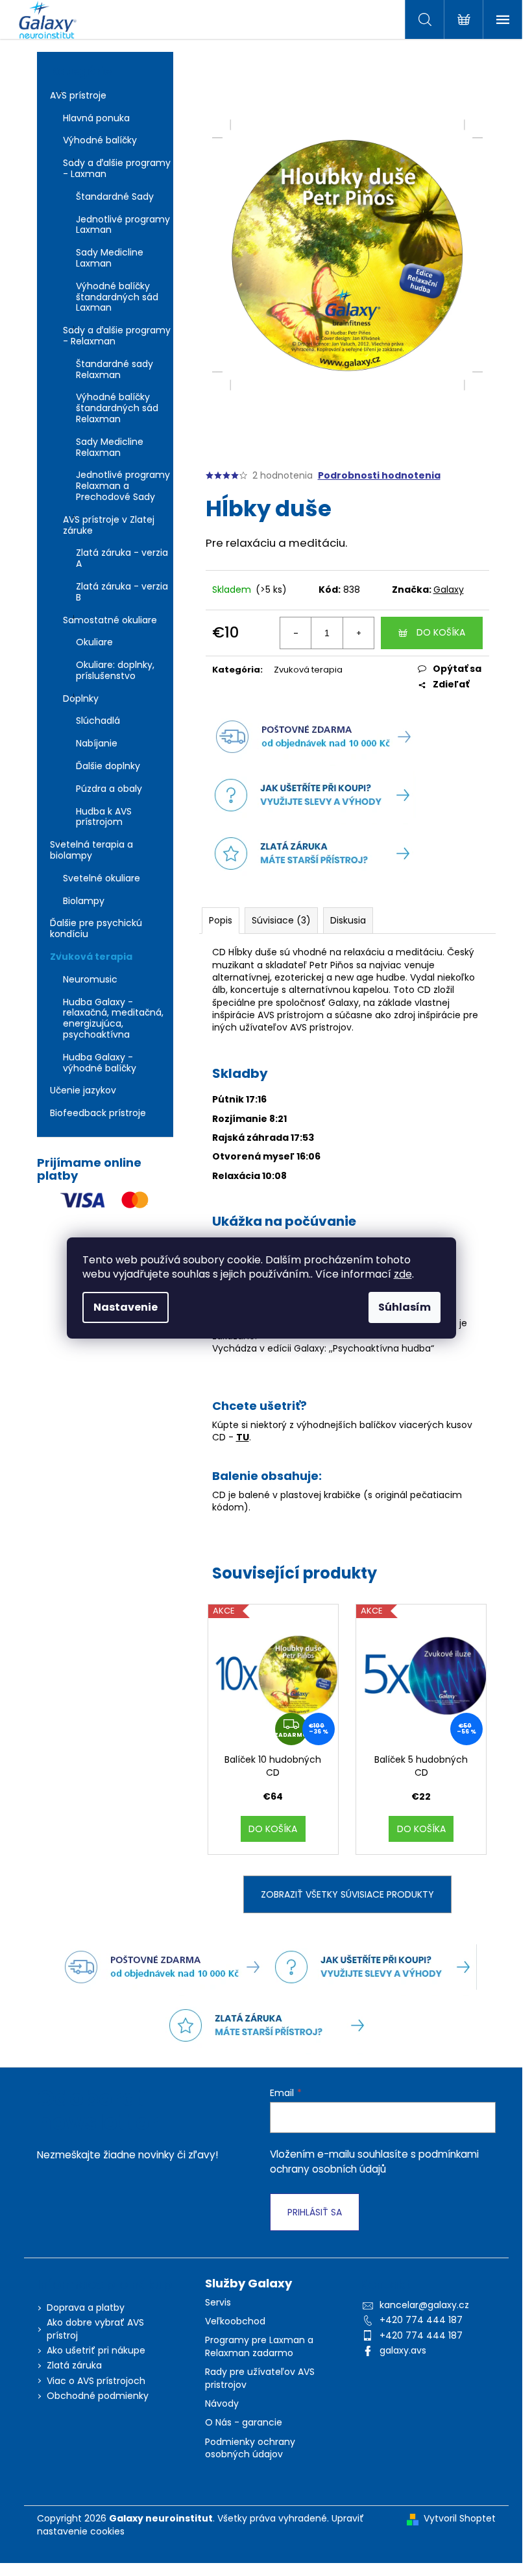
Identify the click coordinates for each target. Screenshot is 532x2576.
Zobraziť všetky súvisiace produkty (347, 1894)
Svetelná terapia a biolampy (91, 850)
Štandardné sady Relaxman (115, 369)
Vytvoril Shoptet (460, 2519)
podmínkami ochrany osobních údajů (374, 2161)
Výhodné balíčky (100, 140)
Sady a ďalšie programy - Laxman (117, 168)
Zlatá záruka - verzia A (122, 558)
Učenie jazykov (83, 1090)
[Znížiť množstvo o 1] (296, 633)
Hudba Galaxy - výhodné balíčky (100, 1063)
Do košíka (441, 632)
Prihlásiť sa (315, 2212)
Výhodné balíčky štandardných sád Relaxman (117, 408)
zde (403, 1274)
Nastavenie (126, 1307)
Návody (222, 2404)
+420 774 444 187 (421, 2320)
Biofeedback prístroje (98, 1113)
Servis (218, 2303)
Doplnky (81, 698)
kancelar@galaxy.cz (424, 2305)
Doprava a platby (86, 2308)
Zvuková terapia (91, 957)
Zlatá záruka (74, 2365)
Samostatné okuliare (110, 620)
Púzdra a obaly (109, 789)
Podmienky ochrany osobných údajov (250, 2448)
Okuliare (94, 642)
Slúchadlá (98, 721)
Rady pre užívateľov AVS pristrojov (260, 2378)
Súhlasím (405, 1307)
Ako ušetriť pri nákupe (96, 2350)
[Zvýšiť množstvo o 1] (358, 633)
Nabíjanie (97, 743)
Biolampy (84, 901)
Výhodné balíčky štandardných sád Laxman (117, 297)
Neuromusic (90, 979)
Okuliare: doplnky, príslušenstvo (115, 670)
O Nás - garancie (244, 2423)
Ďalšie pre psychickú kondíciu (96, 928)
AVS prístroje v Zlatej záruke (109, 525)
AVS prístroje (78, 95)
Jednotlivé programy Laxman (123, 225)
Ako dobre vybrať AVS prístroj (95, 2329)
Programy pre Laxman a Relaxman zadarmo (259, 2346)
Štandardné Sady (115, 197)
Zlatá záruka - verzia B (122, 592)
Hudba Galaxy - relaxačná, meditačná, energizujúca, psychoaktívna (113, 1018)
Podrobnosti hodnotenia (379, 476)
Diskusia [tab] (348, 920)
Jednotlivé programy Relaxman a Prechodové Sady (123, 486)
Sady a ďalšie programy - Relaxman (117, 336)
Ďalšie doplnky (108, 766)
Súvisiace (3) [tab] (281, 920)
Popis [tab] (221, 920)
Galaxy (449, 590)
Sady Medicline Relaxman (110, 447)
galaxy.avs (403, 2350)
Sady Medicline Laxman (110, 258)
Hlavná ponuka (96, 118)
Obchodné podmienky (98, 2396)
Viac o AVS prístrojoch (96, 2381)
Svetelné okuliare (102, 878)
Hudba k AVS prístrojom (104, 817)
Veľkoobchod (235, 2321)
